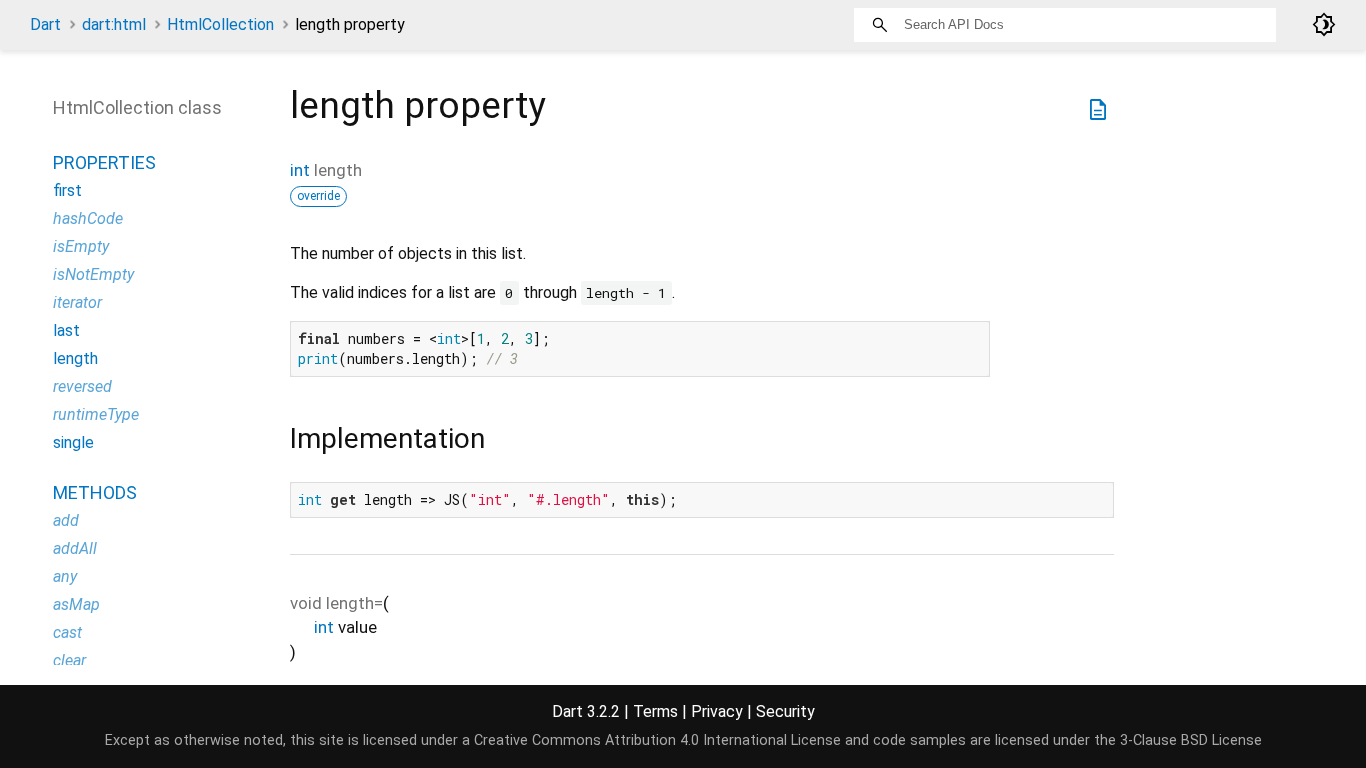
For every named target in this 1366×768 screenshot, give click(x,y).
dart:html (114, 24)
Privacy (717, 711)
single (73, 442)
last (66, 330)
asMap (76, 604)
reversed (82, 386)
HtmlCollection (220, 24)
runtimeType (96, 414)
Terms (655, 711)
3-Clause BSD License (1191, 740)
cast (67, 632)
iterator (77, 302)
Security (785, 711)
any (65, 576)
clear (69, 660)
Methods (95, 492)
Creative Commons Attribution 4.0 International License (657, 740)
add (66, 520)
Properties (104, 162)
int (300, 170)
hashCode (88, 218)
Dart (45, 24)
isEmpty (81, 246)
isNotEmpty (93, 274)
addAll (75, 548)
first (67, 190)
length (75, 358)
